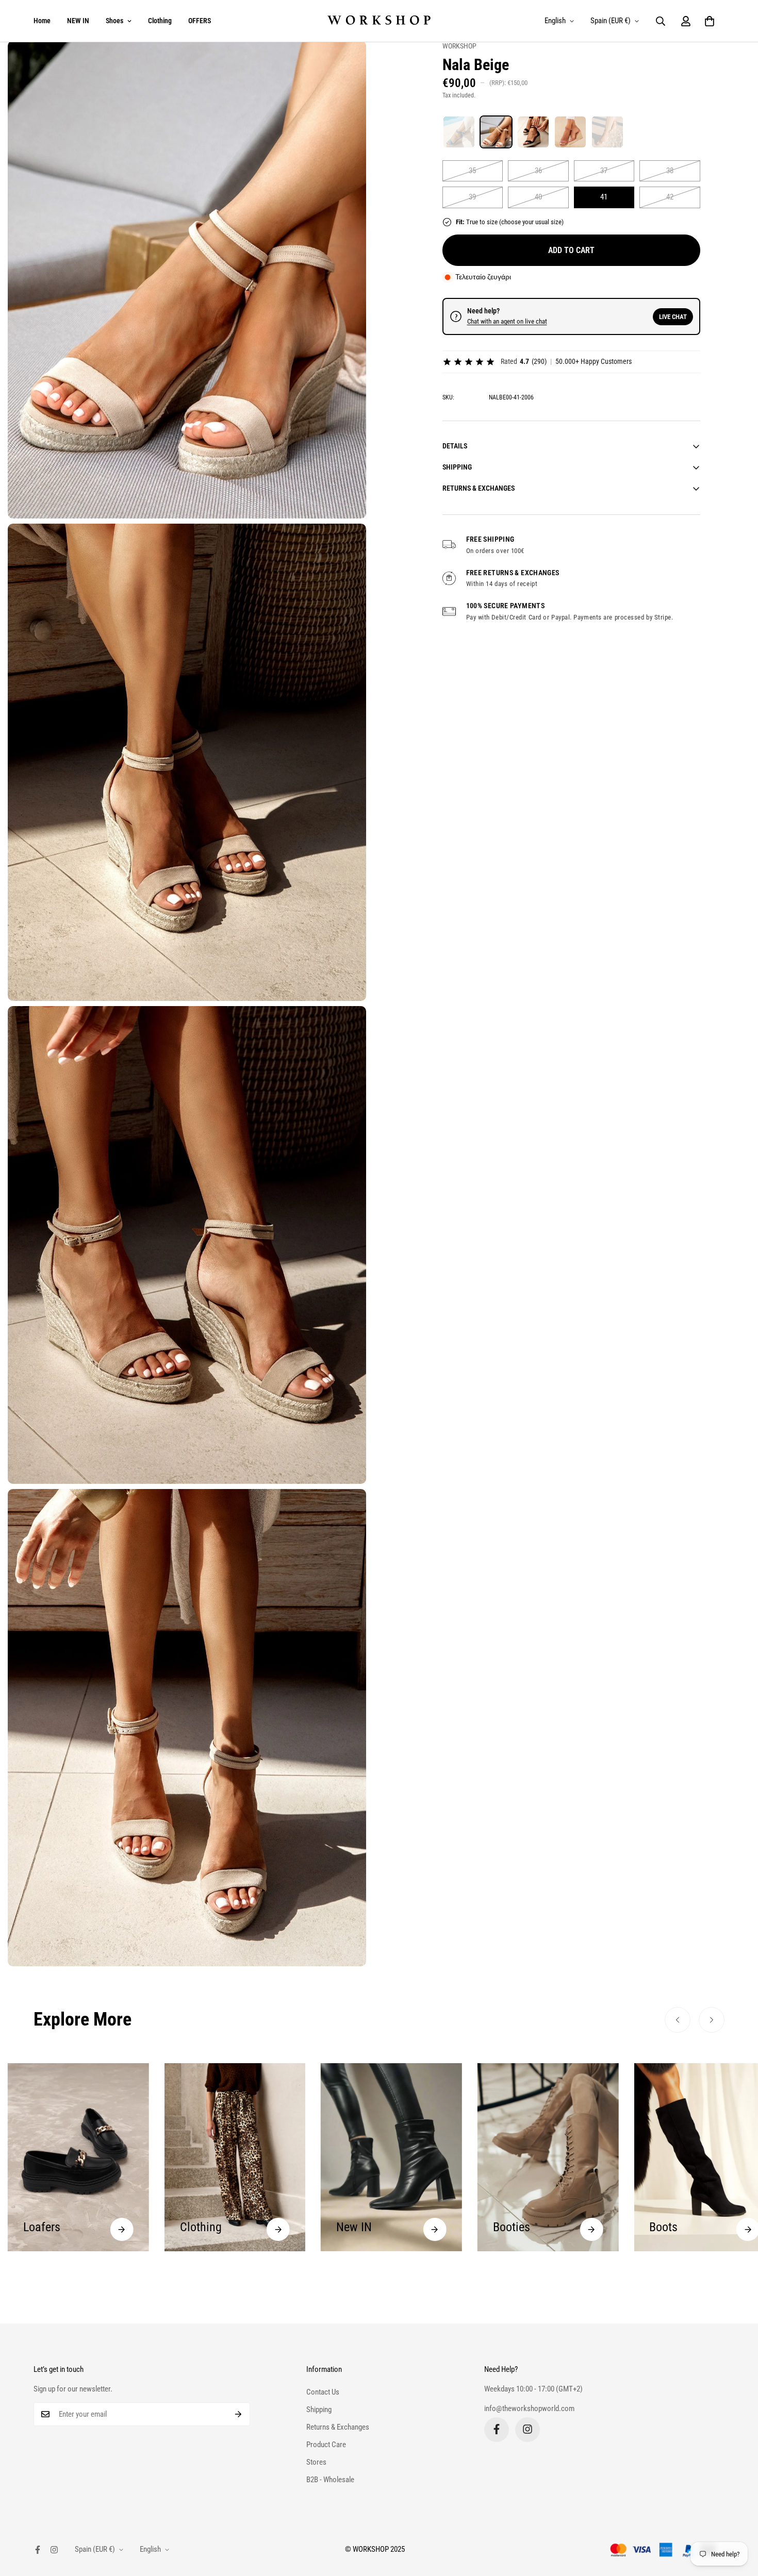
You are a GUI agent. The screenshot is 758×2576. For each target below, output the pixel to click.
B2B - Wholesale (330, 2479)
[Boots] (591, 2229)
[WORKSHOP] (379, 21)
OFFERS (200, 21)
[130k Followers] (528, 2429)
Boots (507, 2227)
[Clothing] (122, 2229)
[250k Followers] (497, 2429)
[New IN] (278, 2229)
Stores (316, 2462)
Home (42, 21)
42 (670, 197)
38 (670, 171)
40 (538, 197)
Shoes (114, 21)
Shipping (319, 2409)
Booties (355, 2227)
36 (538, 171)
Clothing (160, 21)
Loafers (668, 2227)
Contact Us (323, 2391)
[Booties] (435, 2229)
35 (472, 171)
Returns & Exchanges (338, 2427)
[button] (710, 21)
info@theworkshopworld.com (529, 2408)
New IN (198, 2227)
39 (472, 197)
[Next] (712, 2020)
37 (604, 171)
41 (604, 197)
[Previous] (678, 2020)
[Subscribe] (238, 2414)
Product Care (326, 2444)
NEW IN (78, 21)
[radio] (459, 132)
